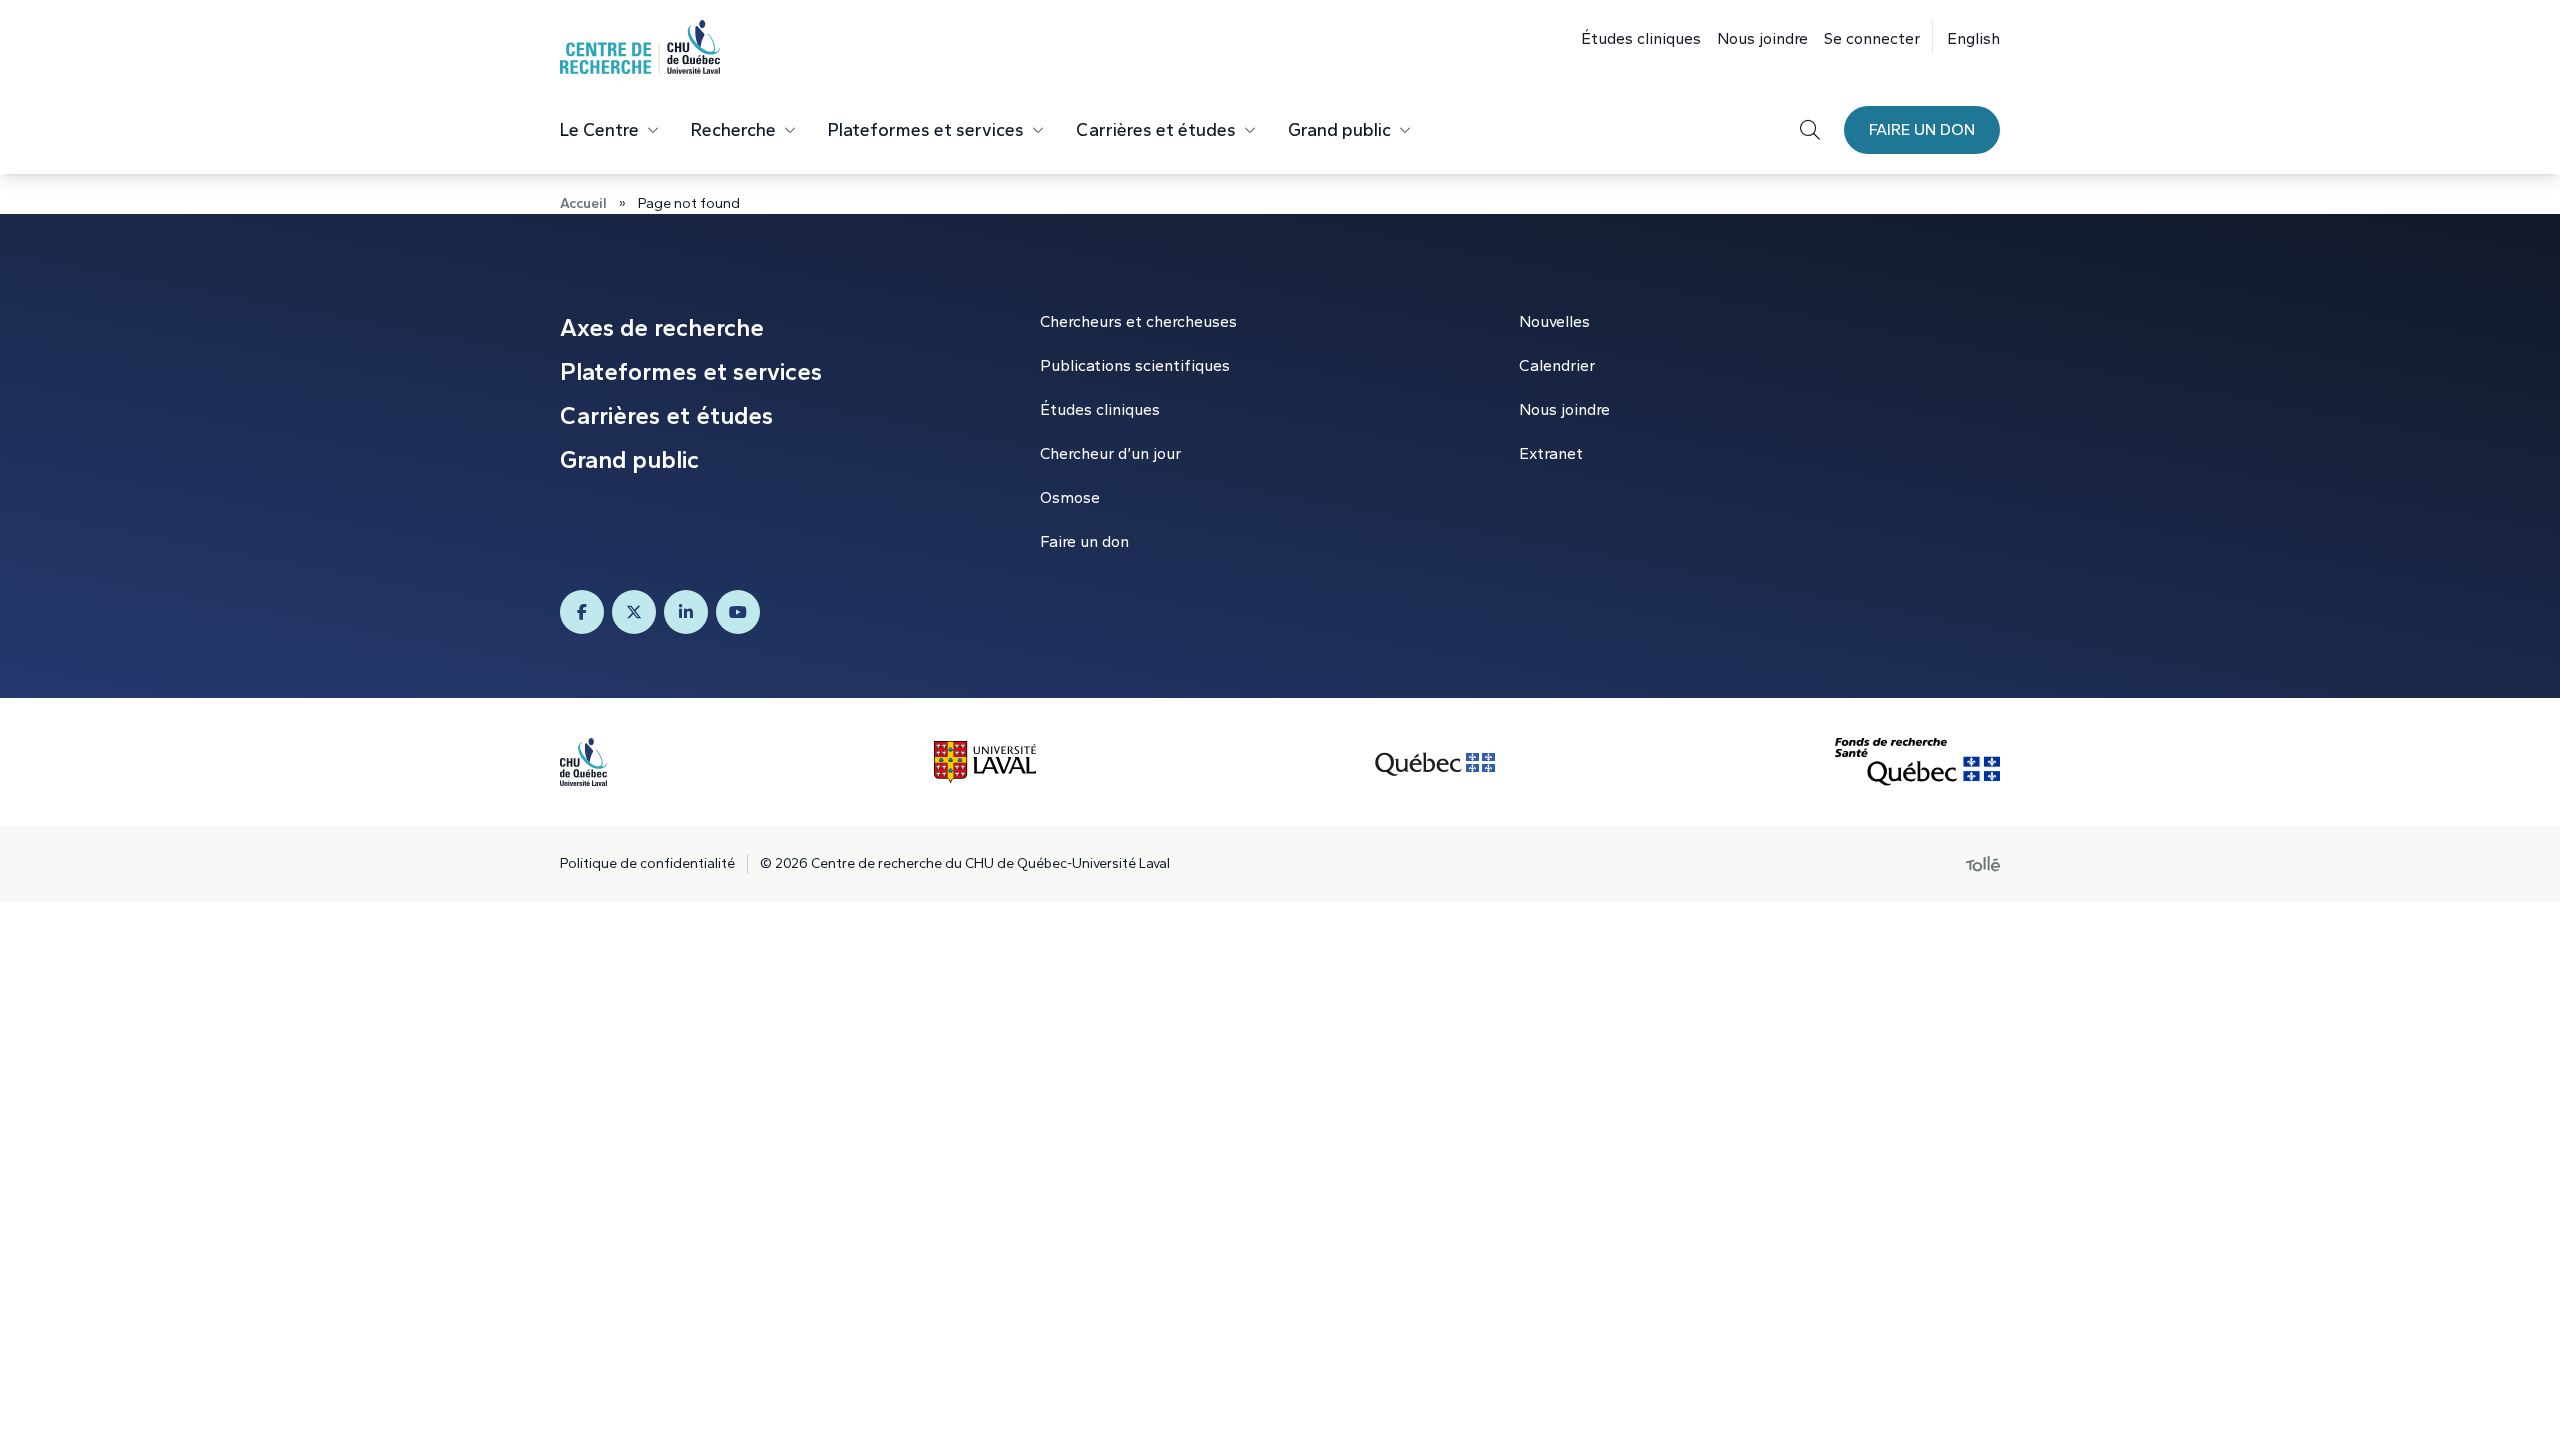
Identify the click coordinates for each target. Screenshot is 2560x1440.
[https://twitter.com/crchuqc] (634, 612)
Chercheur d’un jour (1110, 453)
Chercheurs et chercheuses (1138, 321)
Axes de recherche (662, 327)
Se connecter (1872, 38)
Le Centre (599, 130)
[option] (1966, 36)
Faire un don (1922, 129)
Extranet (1551, 453)
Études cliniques (1641, 38)
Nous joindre (1762, 38)
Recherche (733, 130)
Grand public (1339, 130)
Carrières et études (1156, 130)
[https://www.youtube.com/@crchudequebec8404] (738, 612)
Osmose (1070, 497)
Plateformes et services (926, 130)
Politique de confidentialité (647, 863)
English (1973, 38)
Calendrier (1557, 365)
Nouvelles (1554, 321)
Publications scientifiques (1135, 365)
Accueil (583, 203)
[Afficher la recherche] (1810, 130)
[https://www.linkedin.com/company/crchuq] (686, 612)
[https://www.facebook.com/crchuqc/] (582, 612)
